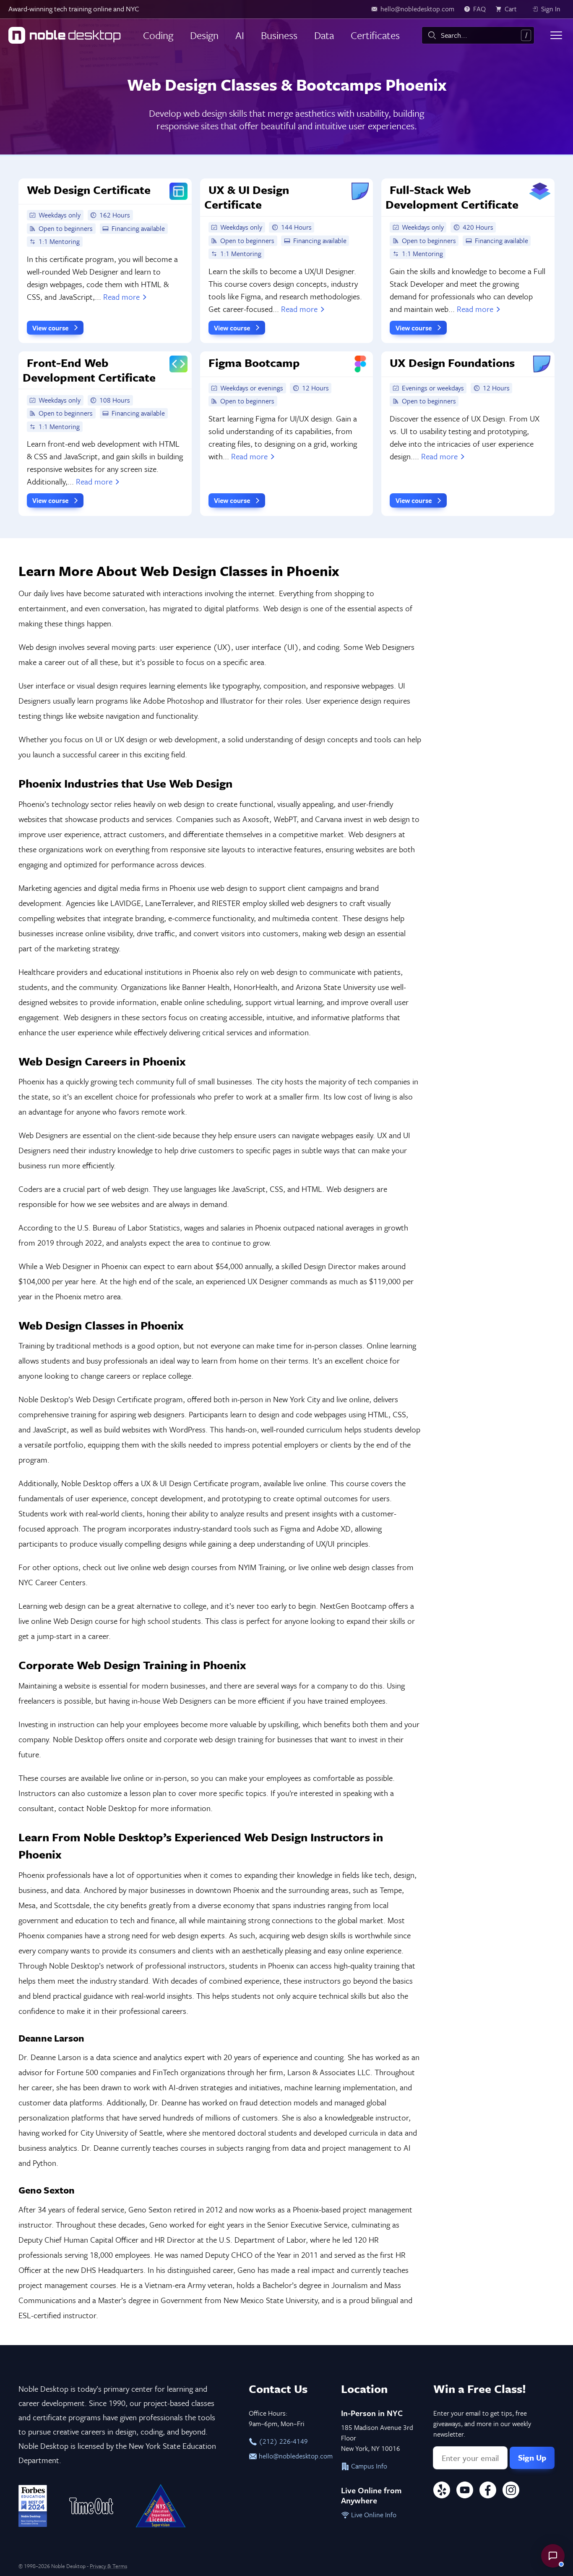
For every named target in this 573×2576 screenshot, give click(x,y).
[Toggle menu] (556, 35)
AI (240, 35)
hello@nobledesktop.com (291, 2456)
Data (324, 35)
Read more (121, 297)
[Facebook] (488, 2491)
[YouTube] (465, 2491)
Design (204, 35)
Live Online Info (373, 2515)
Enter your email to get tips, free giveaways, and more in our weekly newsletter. (482, 2424)
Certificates (375, 35)
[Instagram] (511, 2491)
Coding (158, 35)
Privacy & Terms (108, 2566)
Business (279, 35)
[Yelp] (442, 2491)
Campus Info (368, 2466)
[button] (553, 2556)
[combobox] (478, 35)
